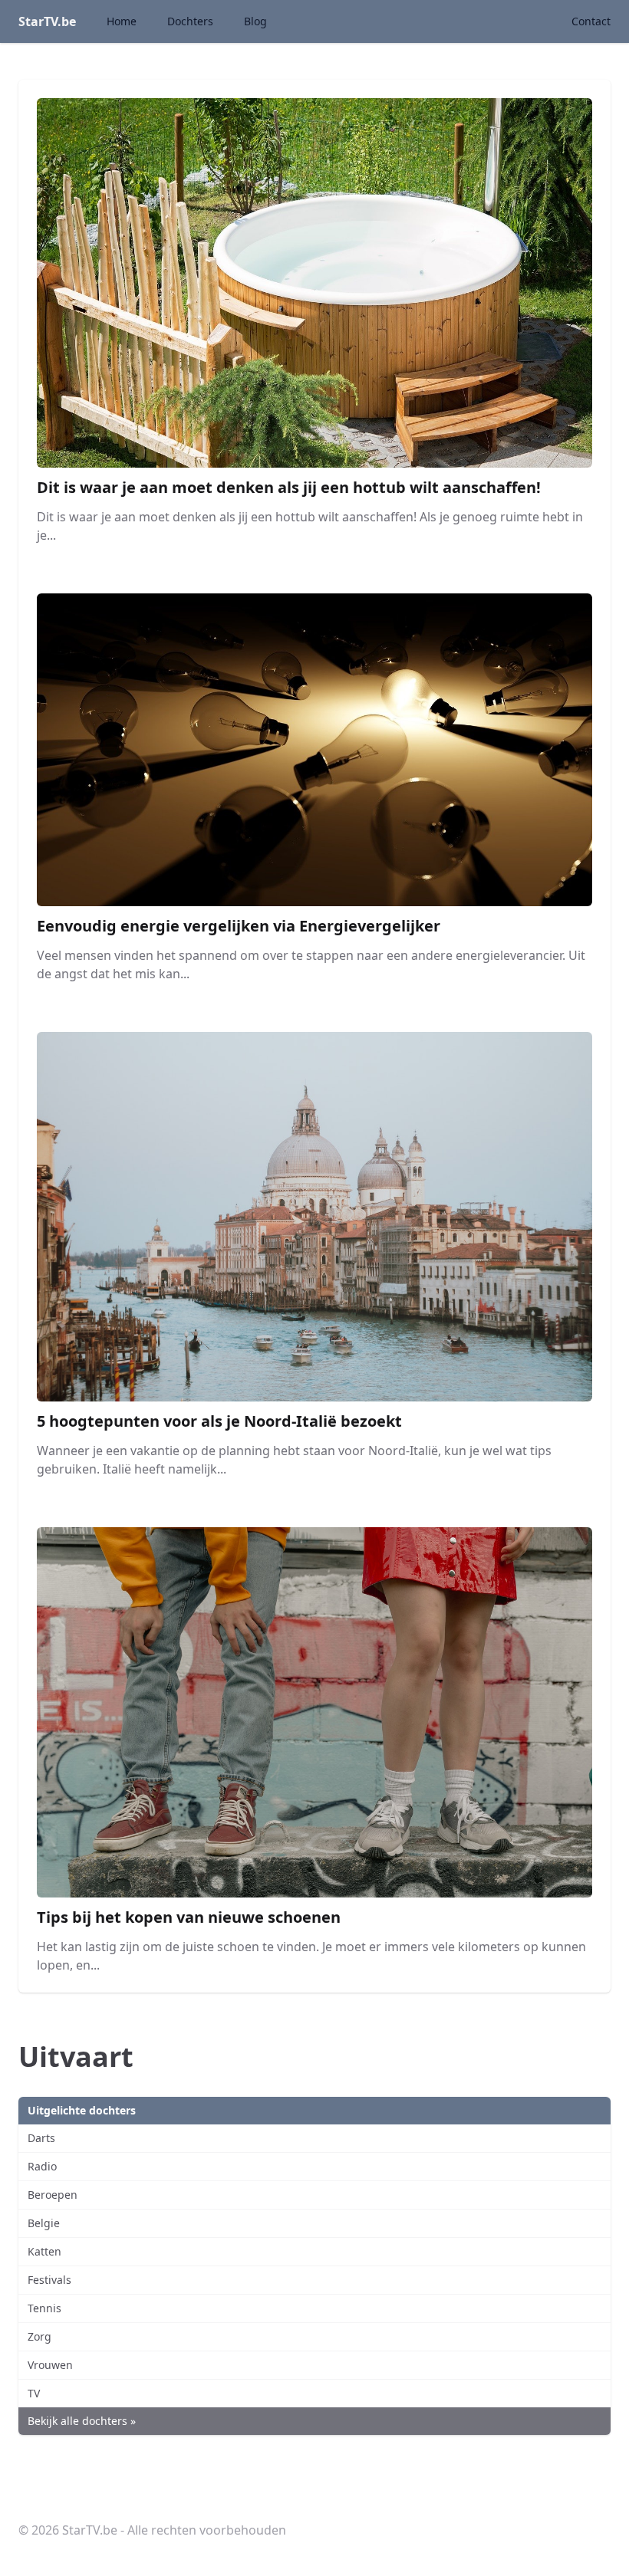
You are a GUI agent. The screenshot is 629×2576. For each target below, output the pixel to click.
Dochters (190, 21)
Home (122, 21)
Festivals (49, 2280)
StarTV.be (47, 21)
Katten (44, 2251)
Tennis (44, 2308)
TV (34, 2393)
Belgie (44, 2223)
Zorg (40, 2336)
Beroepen (53, 2195)
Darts (41, 2138)
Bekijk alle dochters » (82, 2421)
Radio (42, 2166)
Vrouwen (50, 2365)
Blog (255, 21)
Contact (591, 21)
